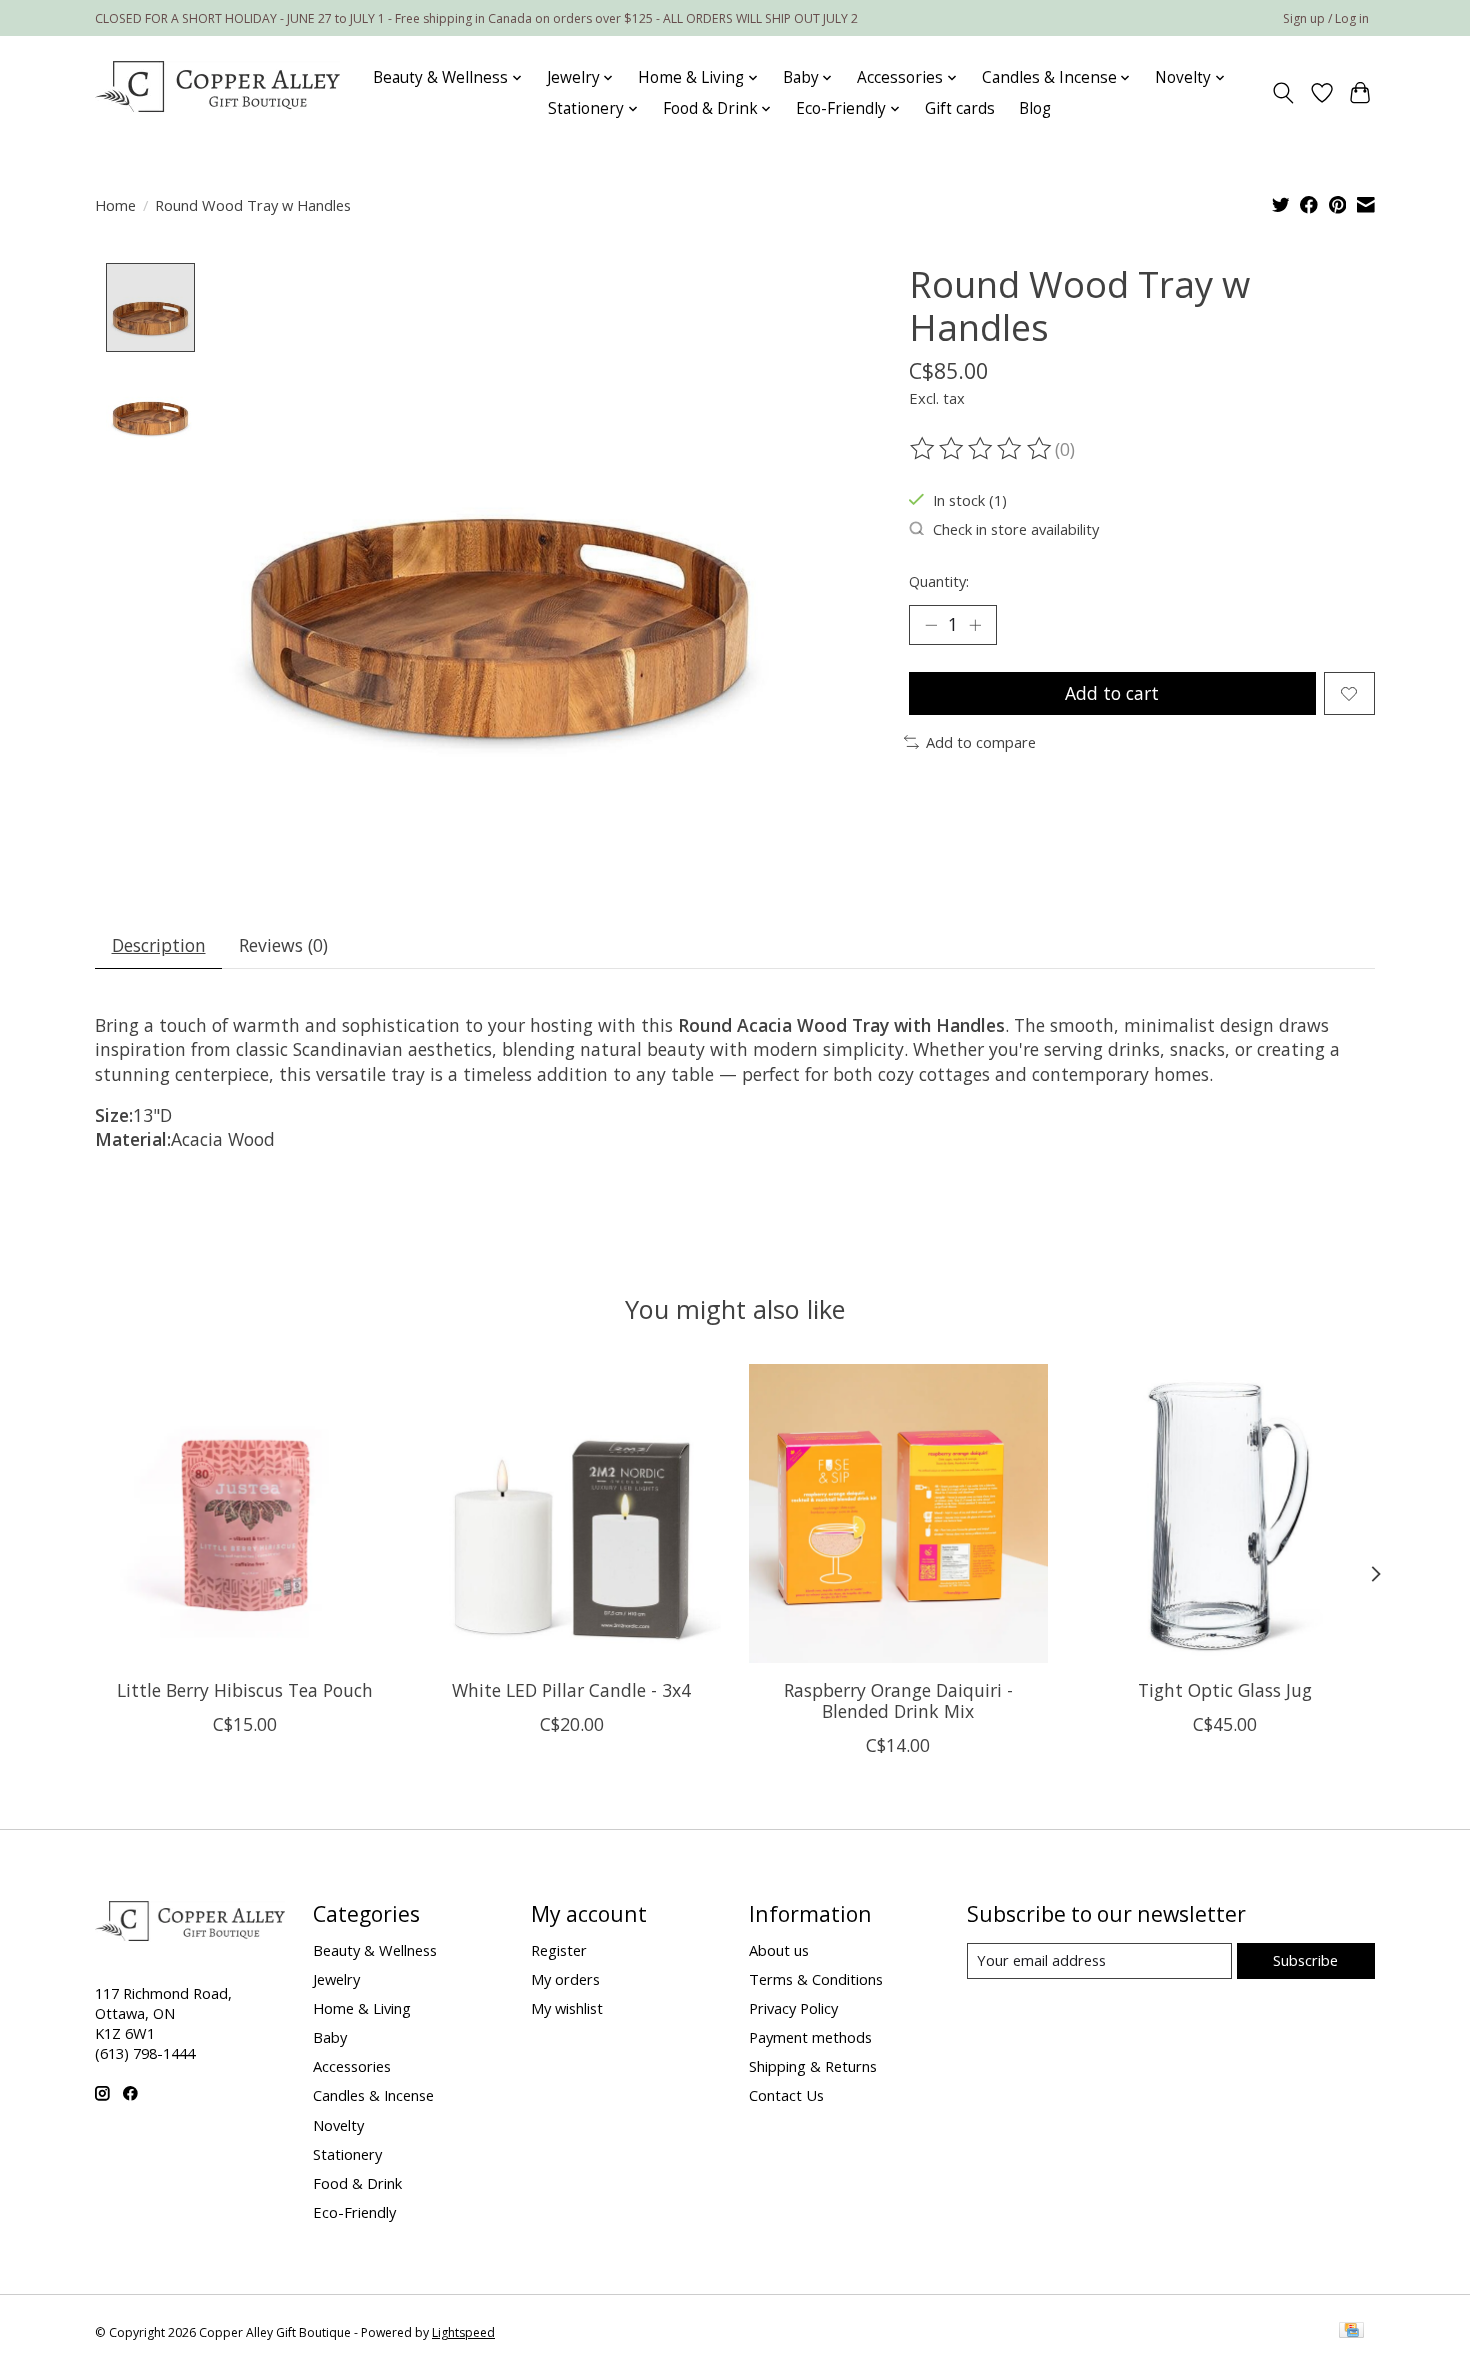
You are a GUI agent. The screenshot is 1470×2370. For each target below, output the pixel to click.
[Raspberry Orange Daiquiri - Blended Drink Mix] (898, 1513)
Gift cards (960, 108)
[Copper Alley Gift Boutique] (217, 93)
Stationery (347, 2154)
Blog (1035, 108)
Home (115, 205)
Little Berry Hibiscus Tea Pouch (245, 1690)
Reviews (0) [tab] (283, 945)
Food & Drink (357, 2183)
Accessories (352, 2066)
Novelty (338, 2125)
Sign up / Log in (1326, 18)
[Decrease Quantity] (931, 625)
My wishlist (567, 2008)
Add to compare (981, 742)
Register (559, 1950)
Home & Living (362, 2008)
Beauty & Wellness (375, 1950)
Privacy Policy (793, 2008)
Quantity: (939, 581)
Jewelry (336, 1979)
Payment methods (810, 2037)
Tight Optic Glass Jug (1225, 1690)
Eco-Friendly (354, 2212)
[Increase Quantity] (975, 625)
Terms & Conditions (816, 1979)
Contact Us (786, 2095)
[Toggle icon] (1283, 93)
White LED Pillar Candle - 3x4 (571, 1690)
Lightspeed (463, 2332)
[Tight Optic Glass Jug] (1225, 1513)
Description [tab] (159, 945)
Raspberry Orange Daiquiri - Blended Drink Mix (898, 1700)
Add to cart (1112, 693)
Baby (330, 2037)
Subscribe (1305, 1960)
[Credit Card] (1351, 2332)
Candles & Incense (373, 2095)
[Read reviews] (982, 449)
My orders (565, 1979)
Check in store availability (1016, 529)
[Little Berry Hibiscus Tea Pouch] (244, 1513)
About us (779, 1950)
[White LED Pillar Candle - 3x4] (571, 1513)
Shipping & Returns (813, 2066)
